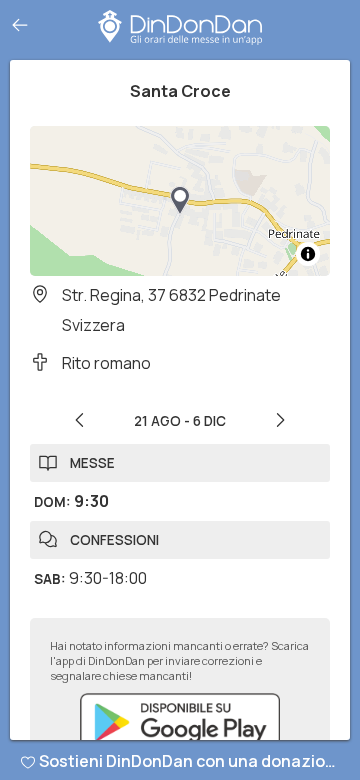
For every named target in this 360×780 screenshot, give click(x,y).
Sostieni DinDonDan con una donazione (192, 761)
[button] (180, 201)
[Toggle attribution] (308, 254)
